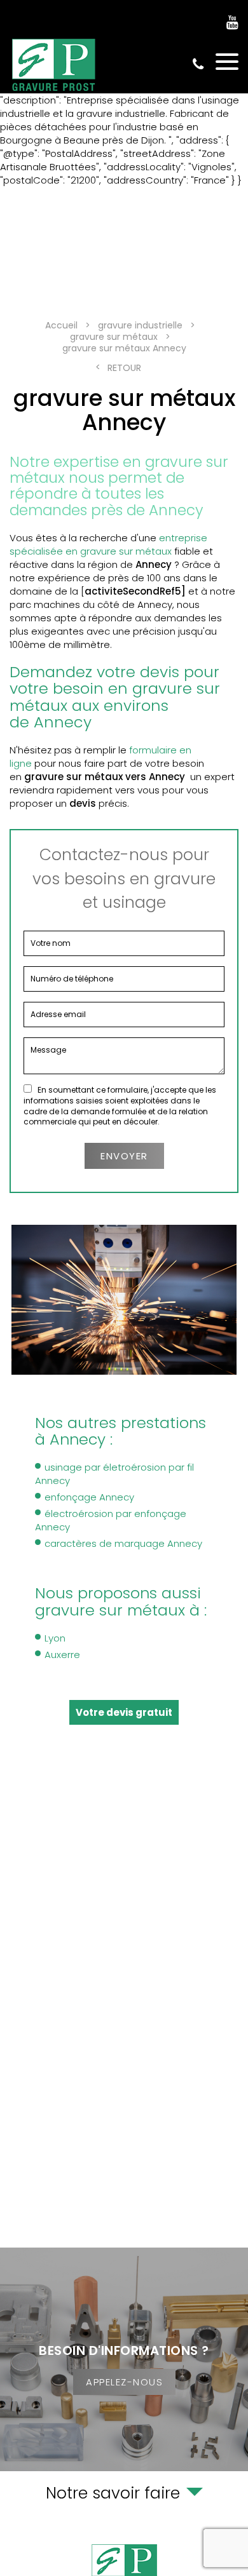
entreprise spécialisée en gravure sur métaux (108, 544)
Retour (124, 368)
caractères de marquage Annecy (123, 1543)
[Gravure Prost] (54, 65)
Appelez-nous (124, 2382)
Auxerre (62, 1655)
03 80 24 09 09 (198, 64)
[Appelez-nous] (124, 2359)
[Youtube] (232, 23)
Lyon (55, 1638)
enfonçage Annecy (89, 1497)
